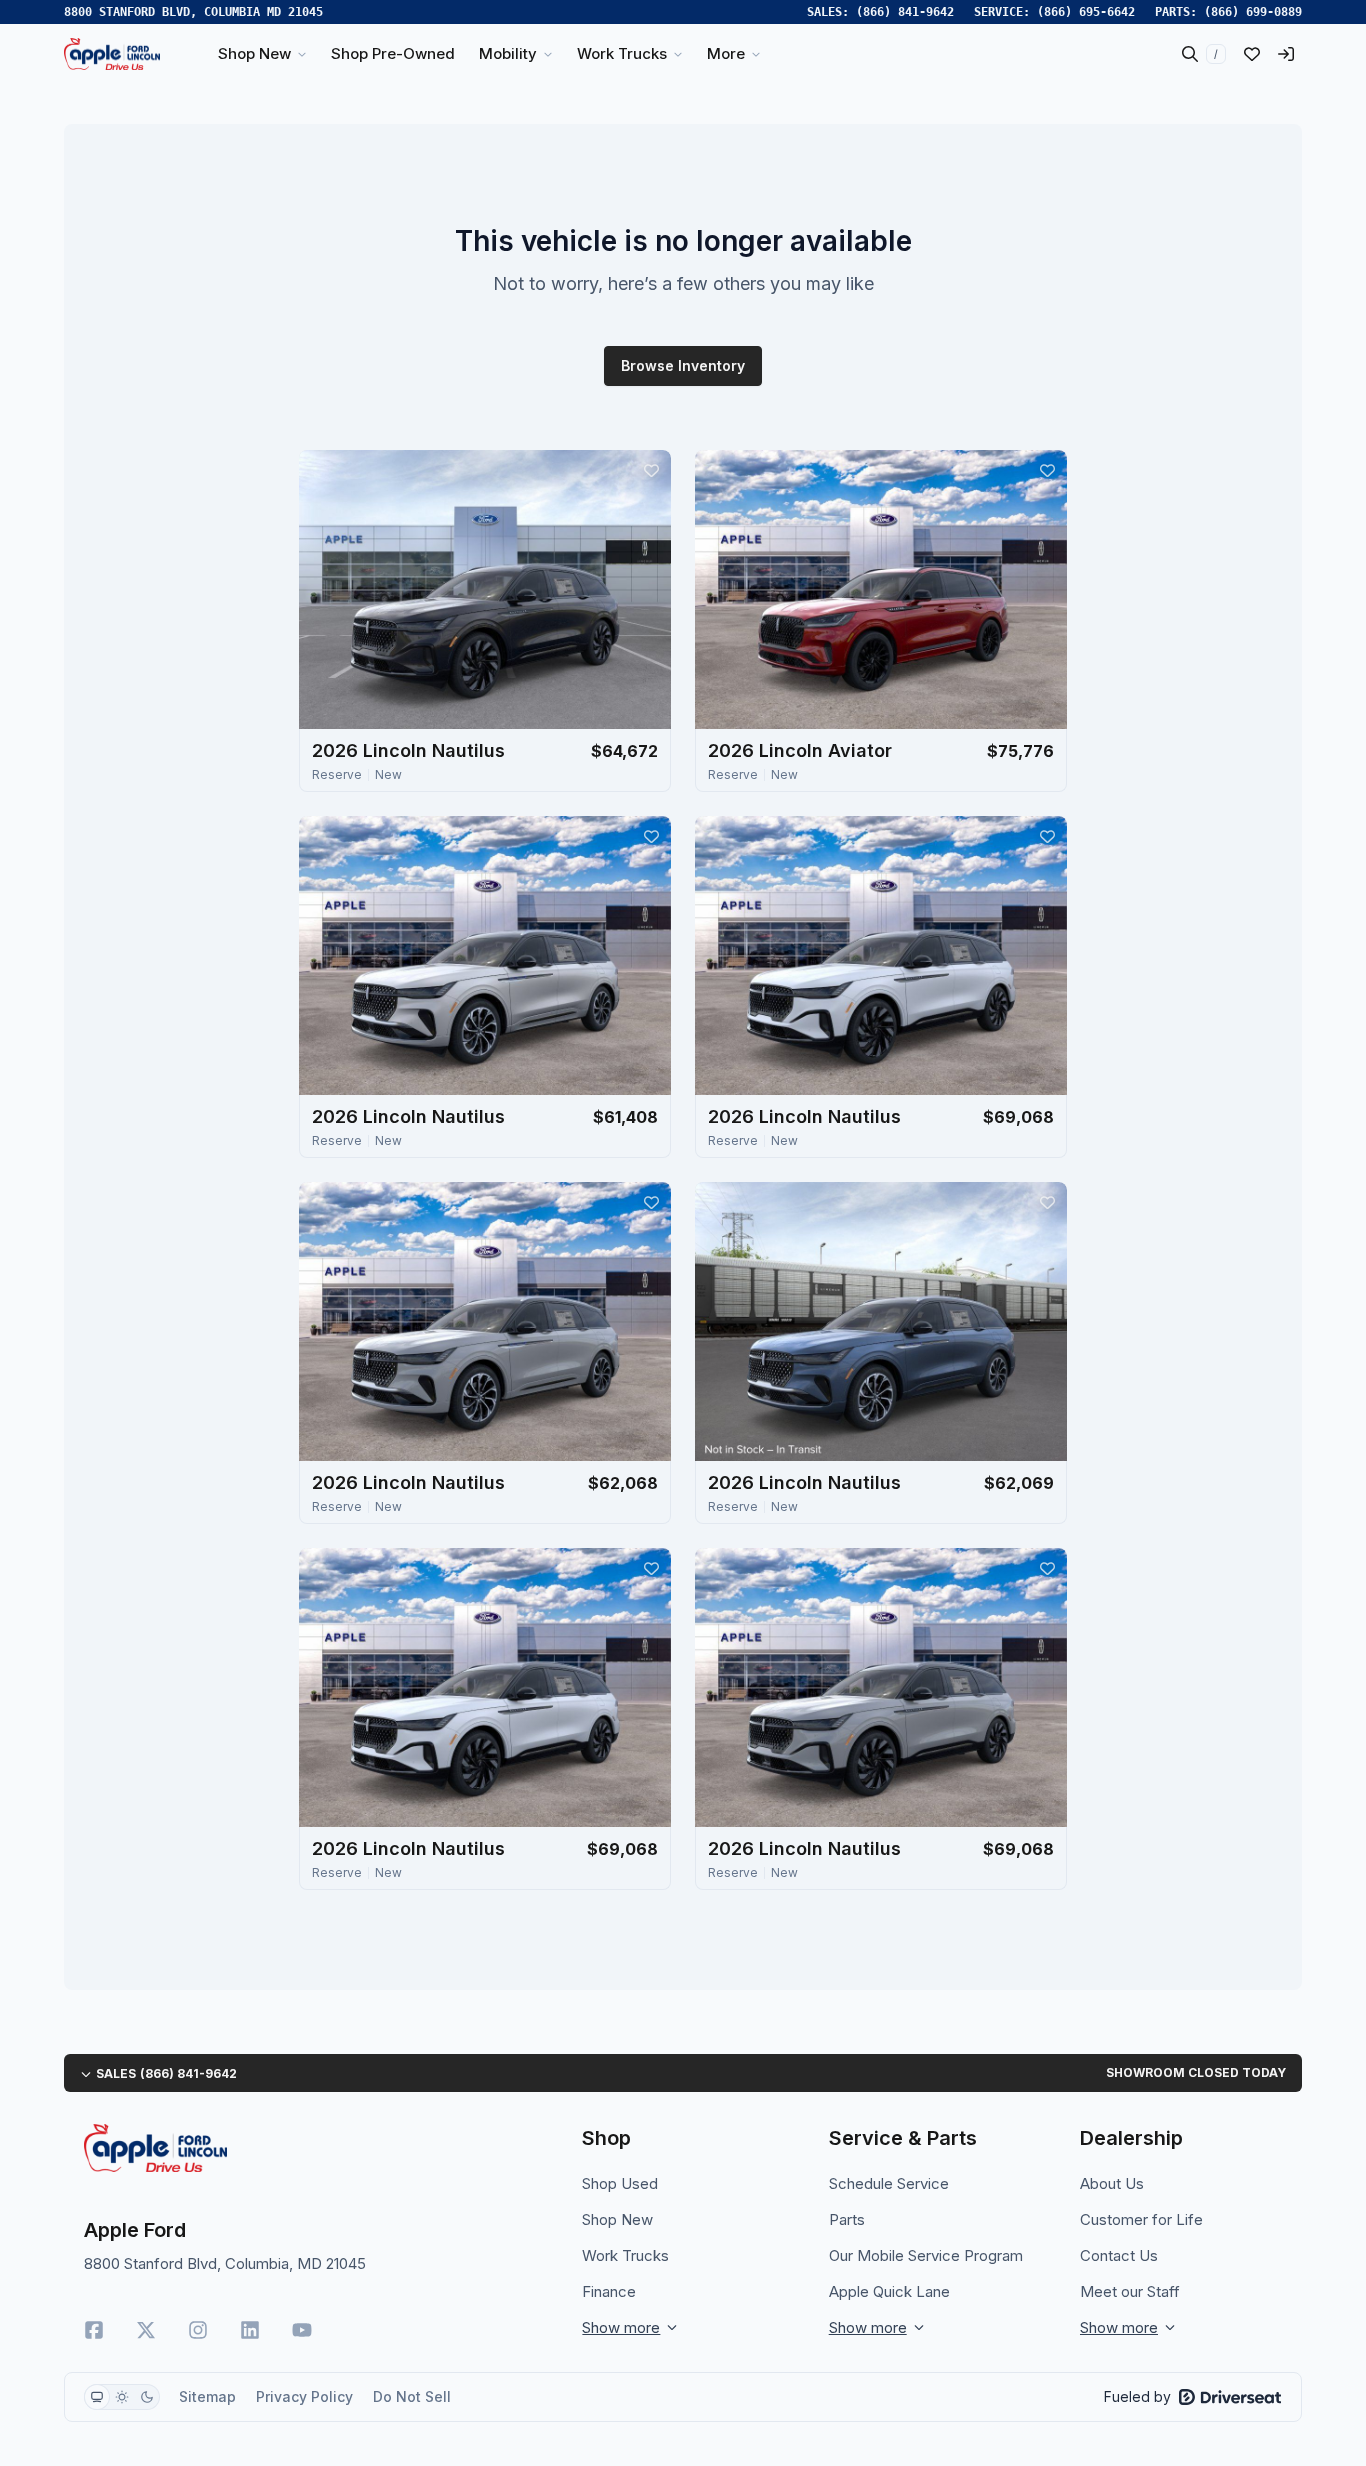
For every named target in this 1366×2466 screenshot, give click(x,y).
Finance (609, 2291)
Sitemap (207, 2396)
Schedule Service (889, 2183)
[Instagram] (198, 2330)
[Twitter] (146, 2330)
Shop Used (620, 2183)
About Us (1112, 2183)
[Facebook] (94, 2330)
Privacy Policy (304, 2396)
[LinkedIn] (250, 2330)
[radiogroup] (122, 2397)
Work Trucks (625, 2255)
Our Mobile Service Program (926, 2255)
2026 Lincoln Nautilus (408, 750)
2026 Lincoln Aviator (800, 750)
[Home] (112, 54)
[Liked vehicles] (1252, 54)
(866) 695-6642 (1086, 12)
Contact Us (1119, 2255)
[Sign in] (1286, 54)
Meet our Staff (1130, 2291)
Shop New (617, 2219)
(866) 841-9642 (905, 12)
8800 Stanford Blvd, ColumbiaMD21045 (193, 12)
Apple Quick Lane (889, 2291)
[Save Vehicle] (651, 470)
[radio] (97, 2397)
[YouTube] (302, 2330)
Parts (847, 2219)
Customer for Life (1141, 2219)
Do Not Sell (412, 2396)
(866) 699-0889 (1253, 12)
